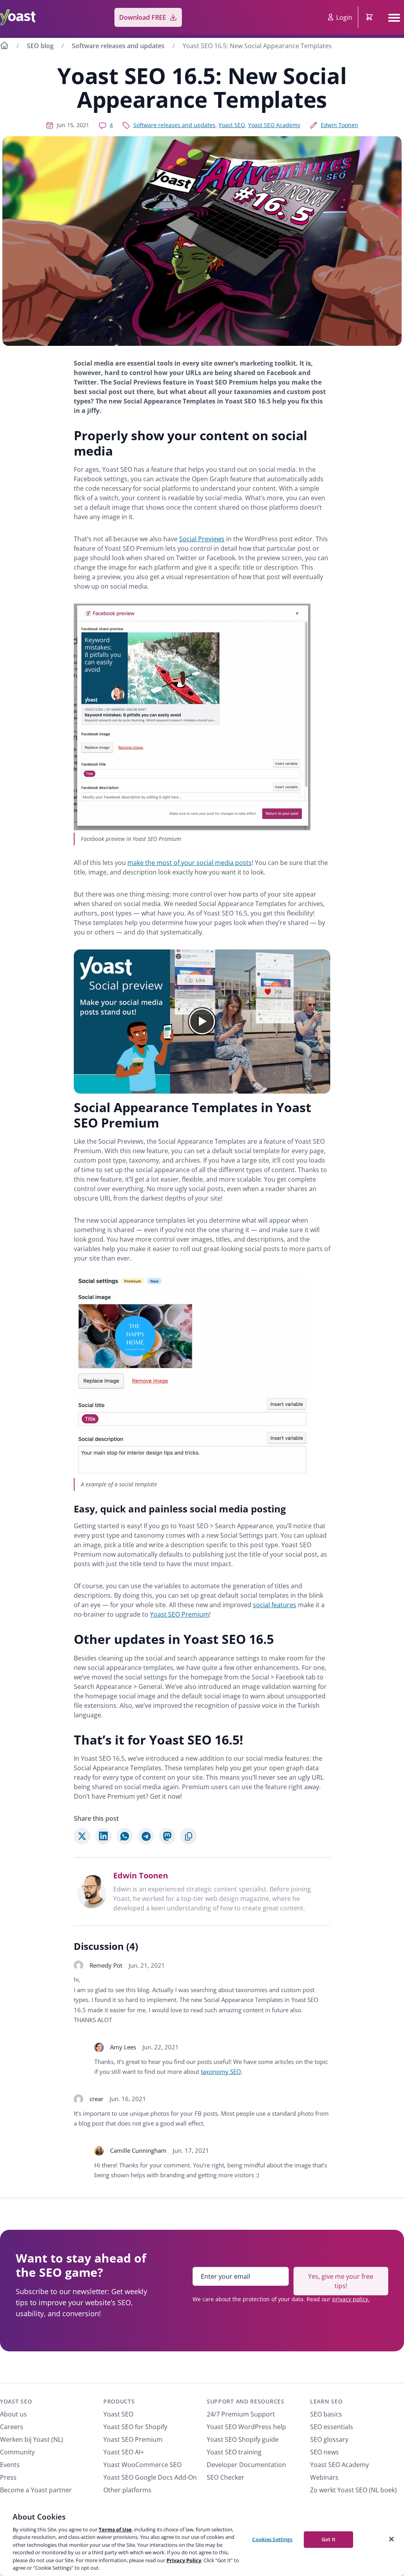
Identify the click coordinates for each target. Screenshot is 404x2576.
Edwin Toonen (339, 125)
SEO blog (40, 46)
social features (275, 1605)
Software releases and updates (118, 46)
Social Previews (202, 539)
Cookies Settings (272, 2539)
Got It (328, 2539)
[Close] (391, 2539)
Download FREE (143, 17)
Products (119, 2401)
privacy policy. (351, 2299)
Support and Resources (246, 2401)
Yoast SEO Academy (274, 125)
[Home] (4, 47)
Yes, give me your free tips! (341, 2281)
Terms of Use (115, 2529)
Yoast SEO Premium (180, 1614)
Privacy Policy (184, 2560)
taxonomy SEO (221, 2071)
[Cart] (370, 17)
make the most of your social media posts (190, 863)
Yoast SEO (232, 125)
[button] (202, 1022)
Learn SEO (326, 2401)
